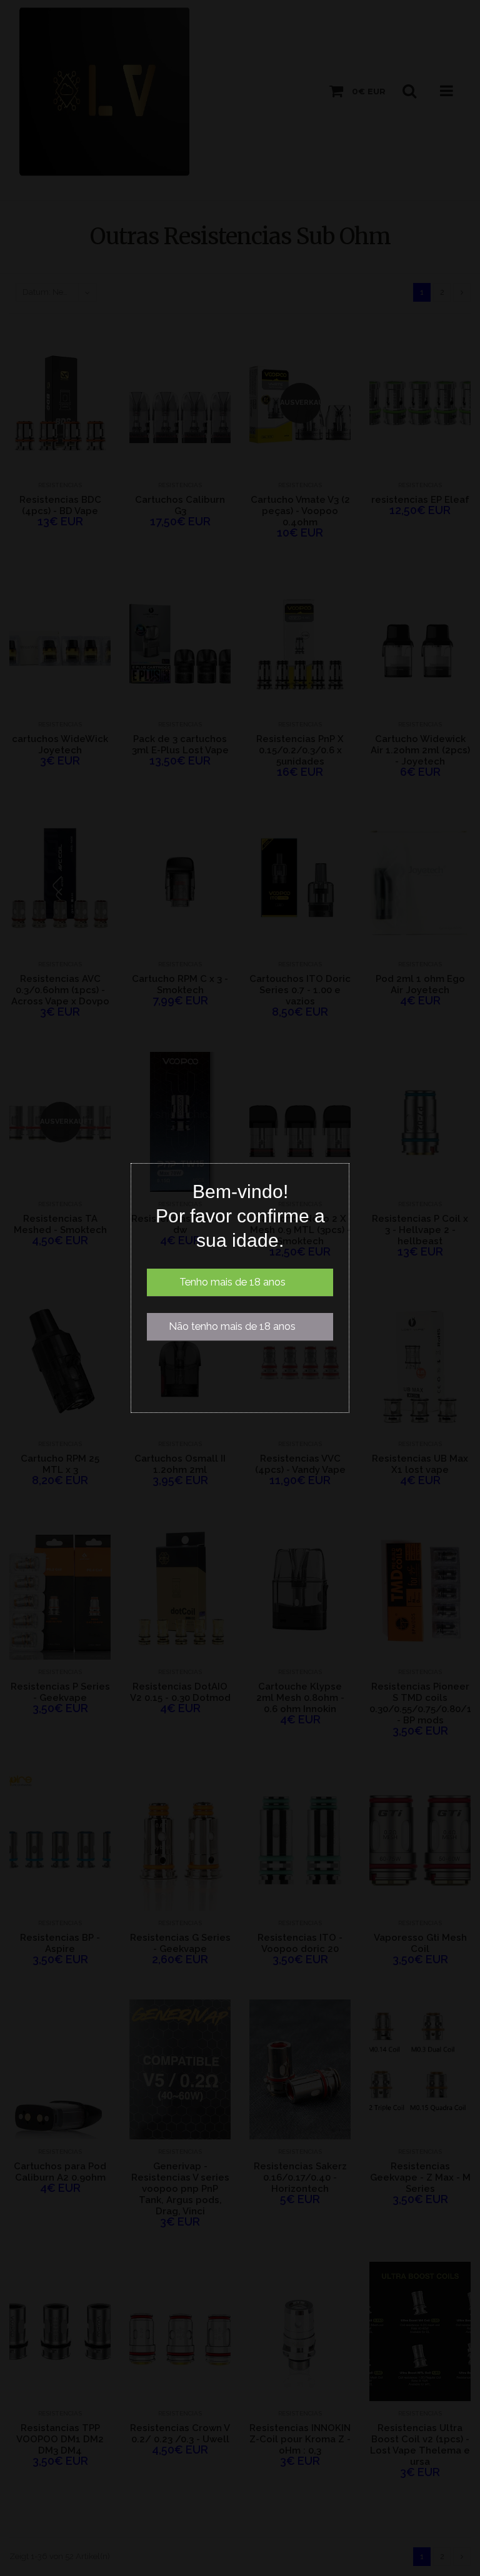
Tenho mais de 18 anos (232, 1282)
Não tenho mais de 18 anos (232, 1326)
